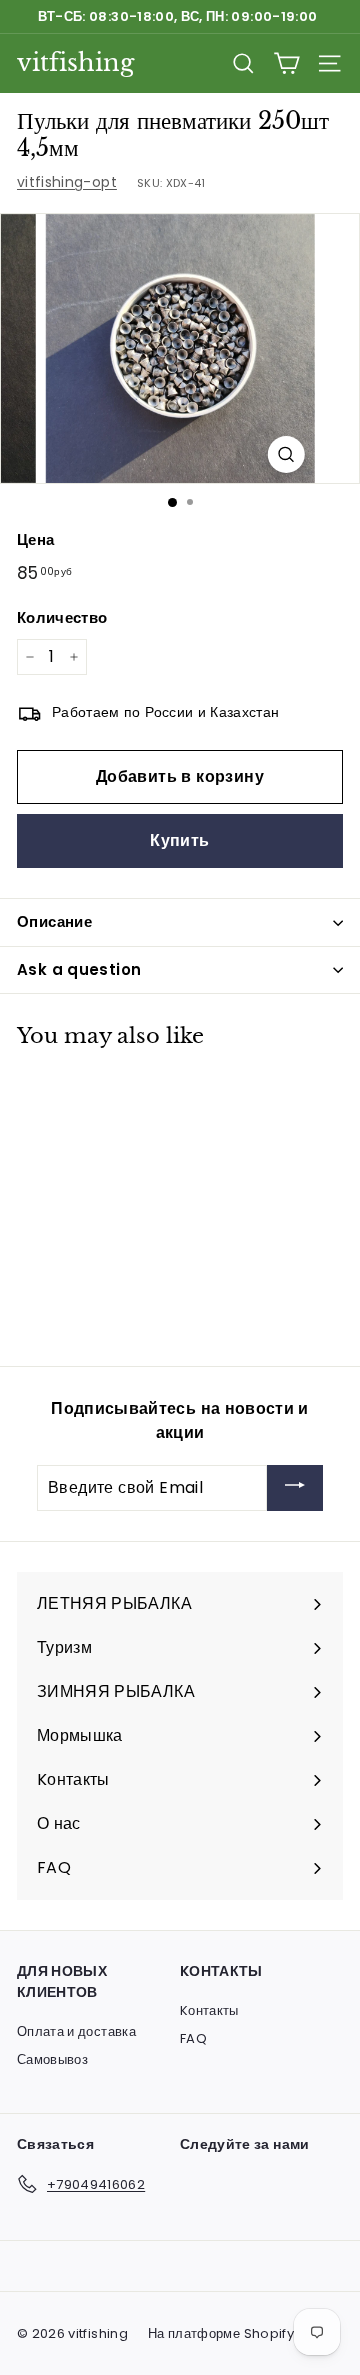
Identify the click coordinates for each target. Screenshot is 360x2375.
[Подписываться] (295, 1488)
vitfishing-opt (67, 182)
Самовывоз (52, 2059)
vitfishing (75, 62)
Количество (62, 617)
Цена (35, 539)
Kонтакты (209, 2010)
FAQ (193, 2038)
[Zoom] (285, 454)
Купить (179, 840)
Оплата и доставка (76, 2031)
